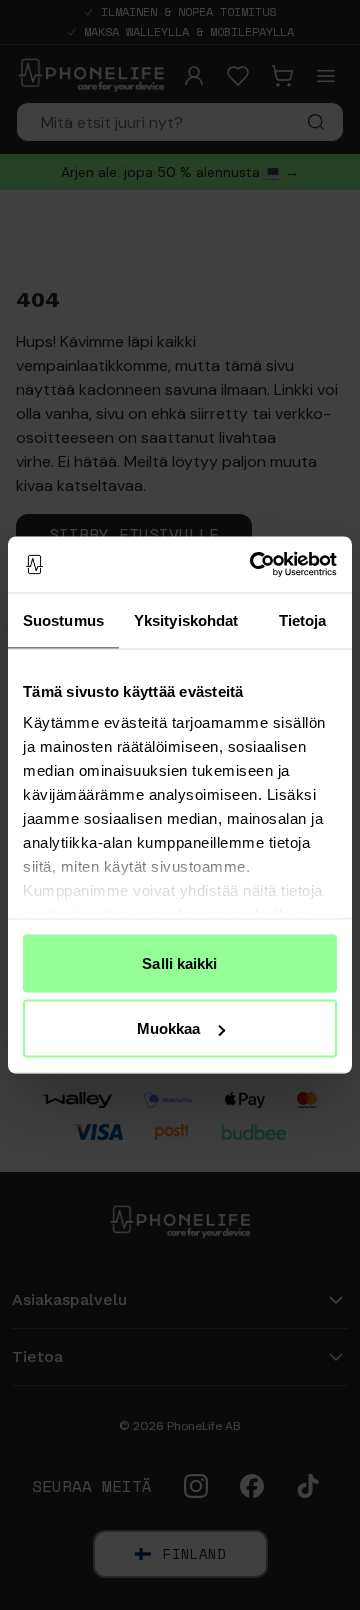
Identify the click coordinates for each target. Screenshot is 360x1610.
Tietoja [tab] (303, 619)
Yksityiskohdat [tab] (186, 619)
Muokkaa (169, 1028)
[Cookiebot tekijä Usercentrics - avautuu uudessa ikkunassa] (254, 565)
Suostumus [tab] (63, 619)
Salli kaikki (179, 962)
